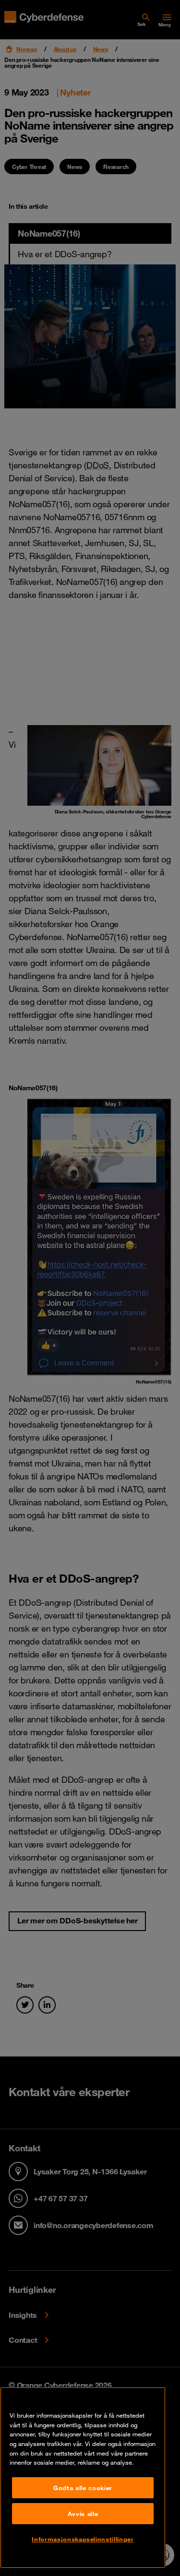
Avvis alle (83, 2514)
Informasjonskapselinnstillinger (83, 2539)
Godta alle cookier (83, 2488)
